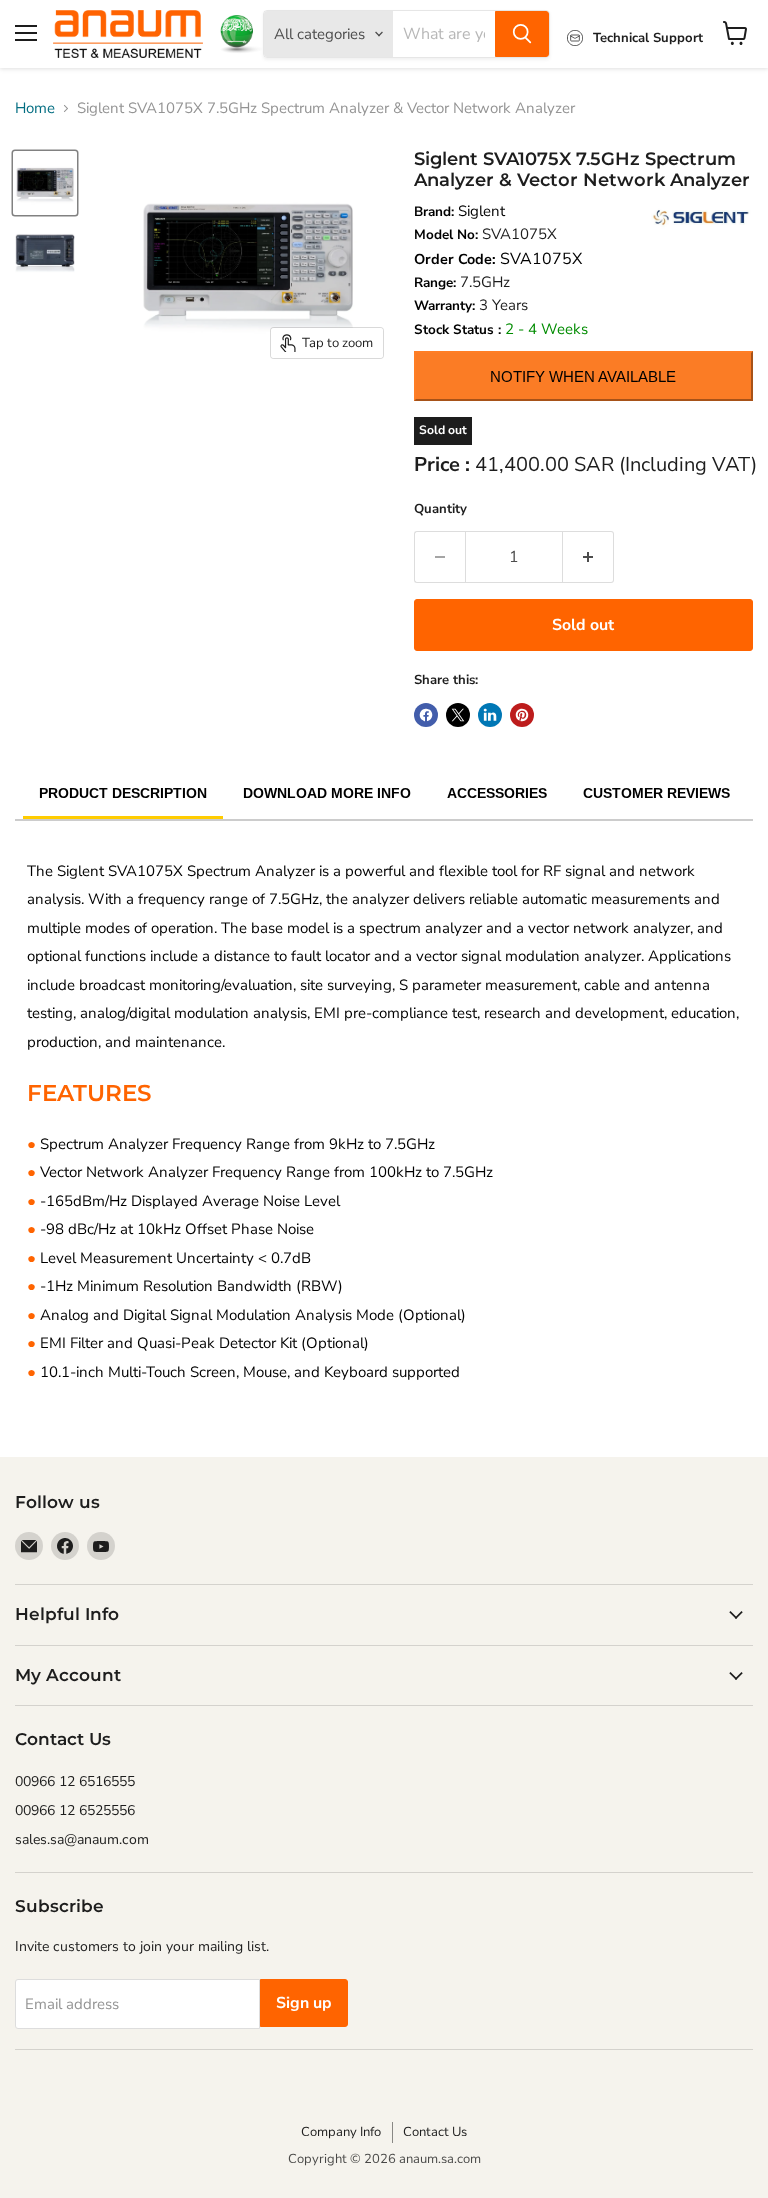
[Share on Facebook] (426, 715)
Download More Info (327, 793)
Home (35, 108)
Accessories (497, 793)
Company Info (341, 2132)
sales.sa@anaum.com (82, 1839)
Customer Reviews (656, 793)
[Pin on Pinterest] (522, 715)
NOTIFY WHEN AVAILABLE (583, 376)
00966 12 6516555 (75, 1781)
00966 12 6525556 (75, 1810)
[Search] (522, 34)
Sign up (304, 2003)
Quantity (440, 509)
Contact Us (435, 2132)
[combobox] (444, 34)
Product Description (123, 793)
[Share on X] (458, 715)
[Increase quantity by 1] (588, 557)
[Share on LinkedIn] (490, 715)
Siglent (481, 211)
